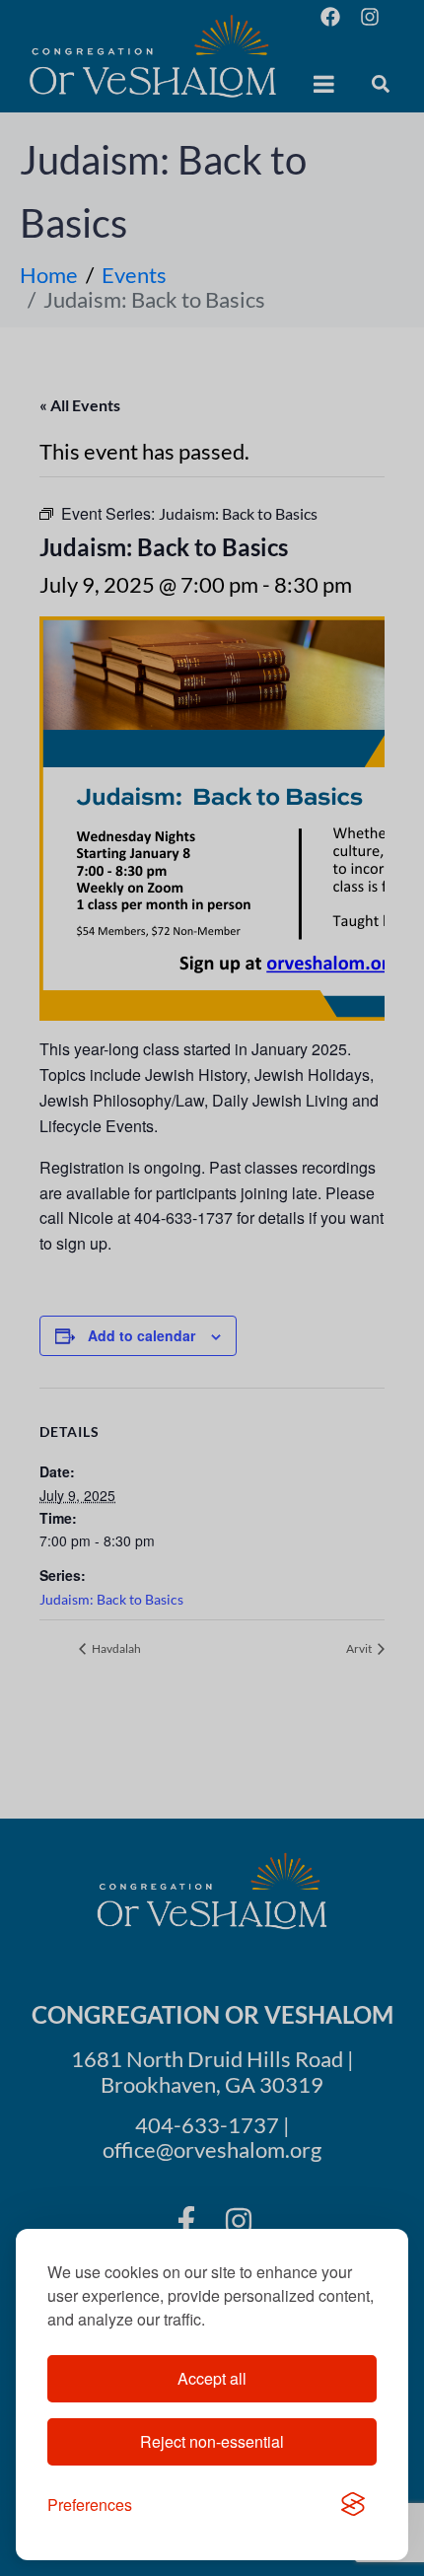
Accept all (212, 2378)
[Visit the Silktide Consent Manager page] (353, 2505)
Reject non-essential (212, 2441)
